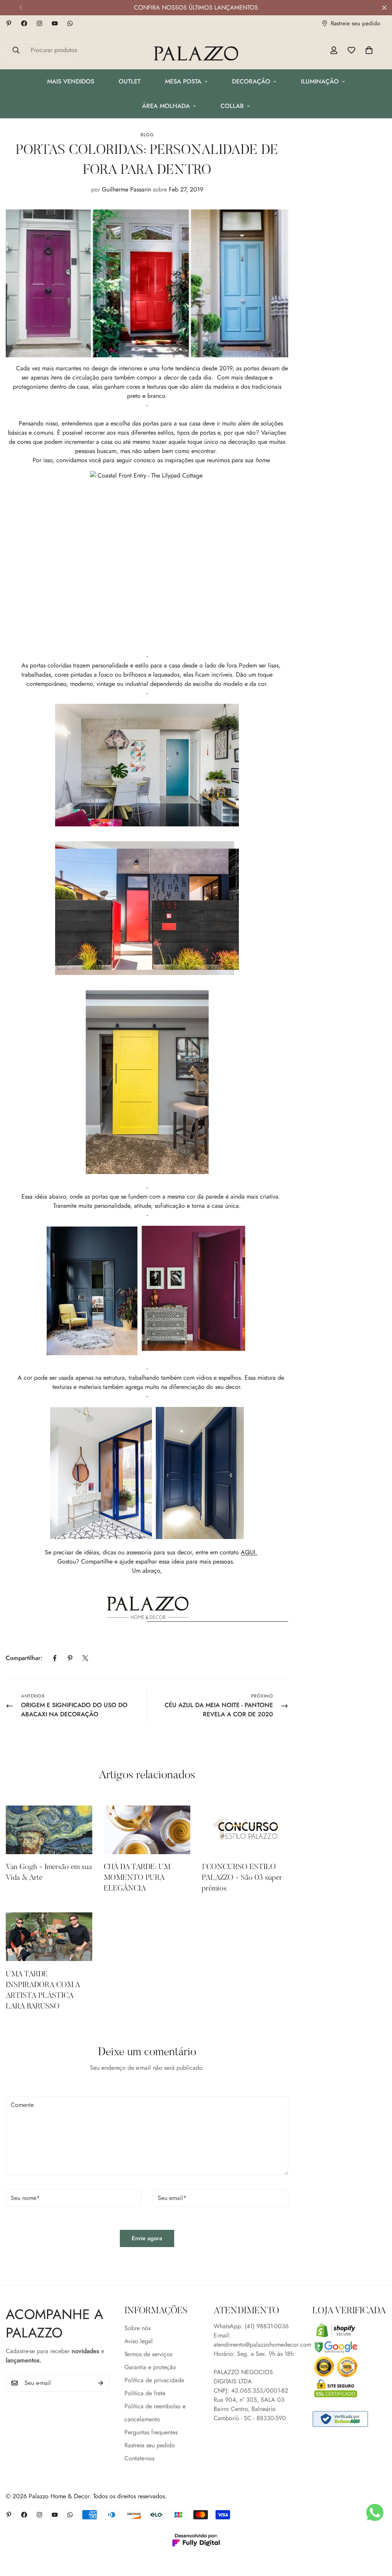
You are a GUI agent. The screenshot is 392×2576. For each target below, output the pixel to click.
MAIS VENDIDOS (71, 81)
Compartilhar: (24, 1658)
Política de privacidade (154, 2380)
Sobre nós (137, 2328)
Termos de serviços (148, 2354)
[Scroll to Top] (377, 2534)
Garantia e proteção (150, 2367)
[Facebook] (24, 23)
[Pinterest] (9, 23)
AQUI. (249, 1552)
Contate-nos (139, 2458)
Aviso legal (139, 2341)
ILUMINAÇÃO (320, 81)
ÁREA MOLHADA (166, 106)
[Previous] (20, 8)
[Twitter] (85, 1658)
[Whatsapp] (70, 23)
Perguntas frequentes (151, 2432)
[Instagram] (39, 23)
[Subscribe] (101, 2383)
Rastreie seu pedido (150, 2445)
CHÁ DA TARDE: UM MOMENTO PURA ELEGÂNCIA (137, 1878)
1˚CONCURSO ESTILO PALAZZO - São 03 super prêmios (242, 1878)
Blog (147, 135)
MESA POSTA (183, 81)
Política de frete (145, 2393)
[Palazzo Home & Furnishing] (196, 54)
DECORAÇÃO (251, 81)
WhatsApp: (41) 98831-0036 (251, 2326)
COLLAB (232, 106)
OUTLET (130, 81)
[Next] (372, 8)
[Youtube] (55, 23)
